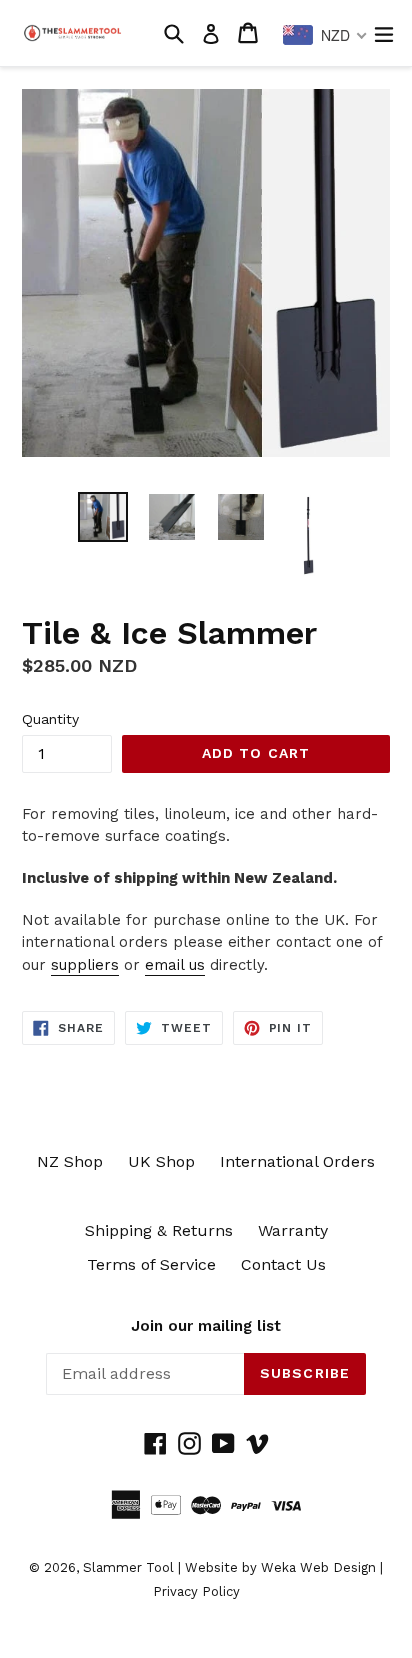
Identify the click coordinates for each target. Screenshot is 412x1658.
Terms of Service (151, 1264)
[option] (102, 517)
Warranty (293, 1230)
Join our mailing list (206, 1326)
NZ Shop (70, 1161)
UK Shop (161, 1161)
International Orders (297, 1161)
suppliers (85, 965)
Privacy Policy (196, 1591)
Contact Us (283, 1264)
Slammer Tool (128, 1567)
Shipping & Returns (159, 1230)
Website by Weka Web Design (280, 1567)
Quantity (50, 719)
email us (175, 965)
